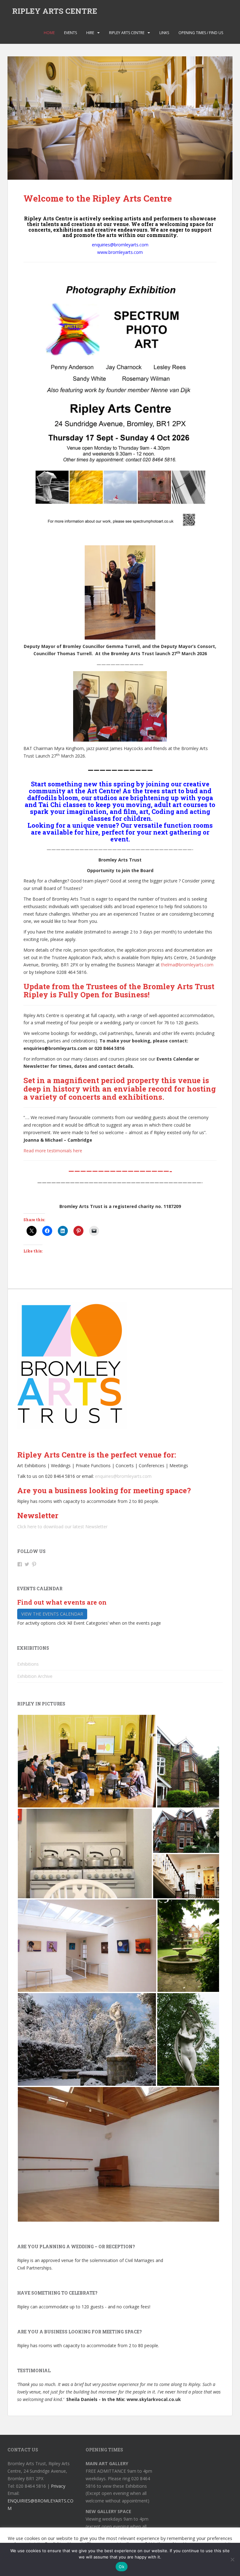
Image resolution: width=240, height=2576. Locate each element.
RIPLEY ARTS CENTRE (55, 11)
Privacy (58, 2486)
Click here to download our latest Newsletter (62, 1527)
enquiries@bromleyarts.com (123, 1476)
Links (164, 33)
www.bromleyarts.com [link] (120, 252)
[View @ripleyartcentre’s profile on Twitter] (27, 1564)
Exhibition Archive (35, 1676)
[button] (87, 1761)
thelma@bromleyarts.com (187, 965)
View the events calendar (52, 1614)
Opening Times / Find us (201, 33)
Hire (90, 33)
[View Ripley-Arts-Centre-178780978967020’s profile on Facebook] (20, 1564)
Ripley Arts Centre (127, 33)
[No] (232, 2559)
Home (49, 33)
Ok (122, 2567)
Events (70, 33)
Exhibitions (28, 1664)
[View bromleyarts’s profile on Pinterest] (34, 1564)
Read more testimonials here (53, 1151)
